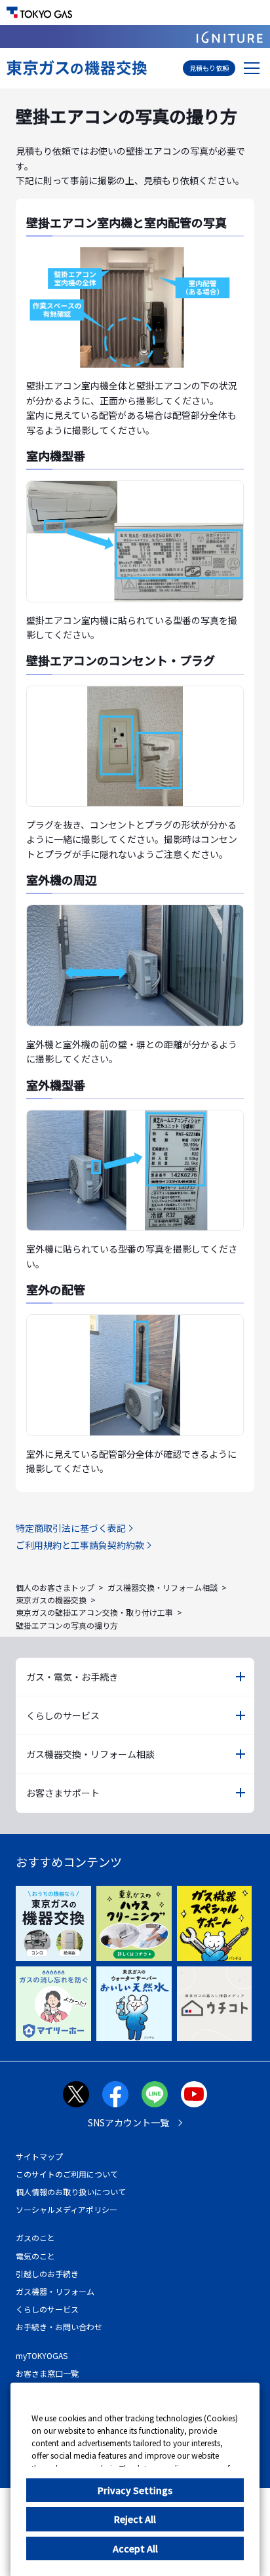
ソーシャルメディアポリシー (67, 2209)
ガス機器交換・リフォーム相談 (163, 1587)
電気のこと (35, 2256)
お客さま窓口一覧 (47, 2373)
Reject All (135, 2519)
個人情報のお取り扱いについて (71, 2192)
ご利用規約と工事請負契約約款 (80, 1545)
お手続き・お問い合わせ (59, 2327)
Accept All (135, 2548)
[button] (252, 68)
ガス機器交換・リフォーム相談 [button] (90, 1754)
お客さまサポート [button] (63, 1793)
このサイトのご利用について (67, 2174)
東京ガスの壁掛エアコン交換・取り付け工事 (94, 1612)
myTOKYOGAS (42, 2355)
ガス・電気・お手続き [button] (72, 1677)
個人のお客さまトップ (55, 1587)
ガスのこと (35, 2237)
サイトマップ (39, 2156)
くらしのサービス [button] (63, 1715)
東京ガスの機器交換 (51, 1600)
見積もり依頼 (209, 68)
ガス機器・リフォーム (55, 2291)
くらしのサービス (47, 2309)
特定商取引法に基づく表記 (71, 1528)
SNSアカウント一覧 (128, 2122)
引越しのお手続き (47, 2274)
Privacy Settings (135, 2490)
